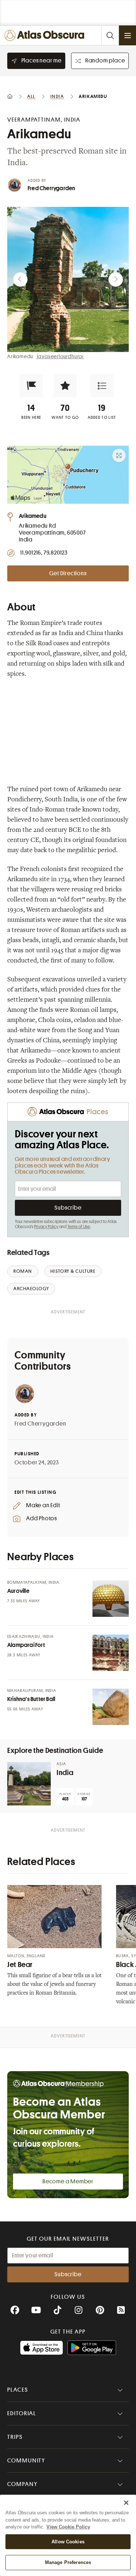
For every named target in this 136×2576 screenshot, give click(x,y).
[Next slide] (116, 279)
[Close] (126, 2503)
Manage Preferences (68, 2562)
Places (18, 2390)
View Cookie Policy (68, 2527)
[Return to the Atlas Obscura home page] (46, 35)
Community (26, 2461)
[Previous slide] (20, 279)
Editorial (22, 2413)
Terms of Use (79, 1227)
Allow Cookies (68, 2542)
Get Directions (68, 573)
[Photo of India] (29, 1784)
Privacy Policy (46, 1227)
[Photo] (111, 1599)
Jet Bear (20, 1965)
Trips (15, 2437)
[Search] (110, 35)
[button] (31, 386)
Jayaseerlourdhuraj (60, 356)
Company (22, 2484)
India (65, 1773)
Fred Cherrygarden (51, 188)
